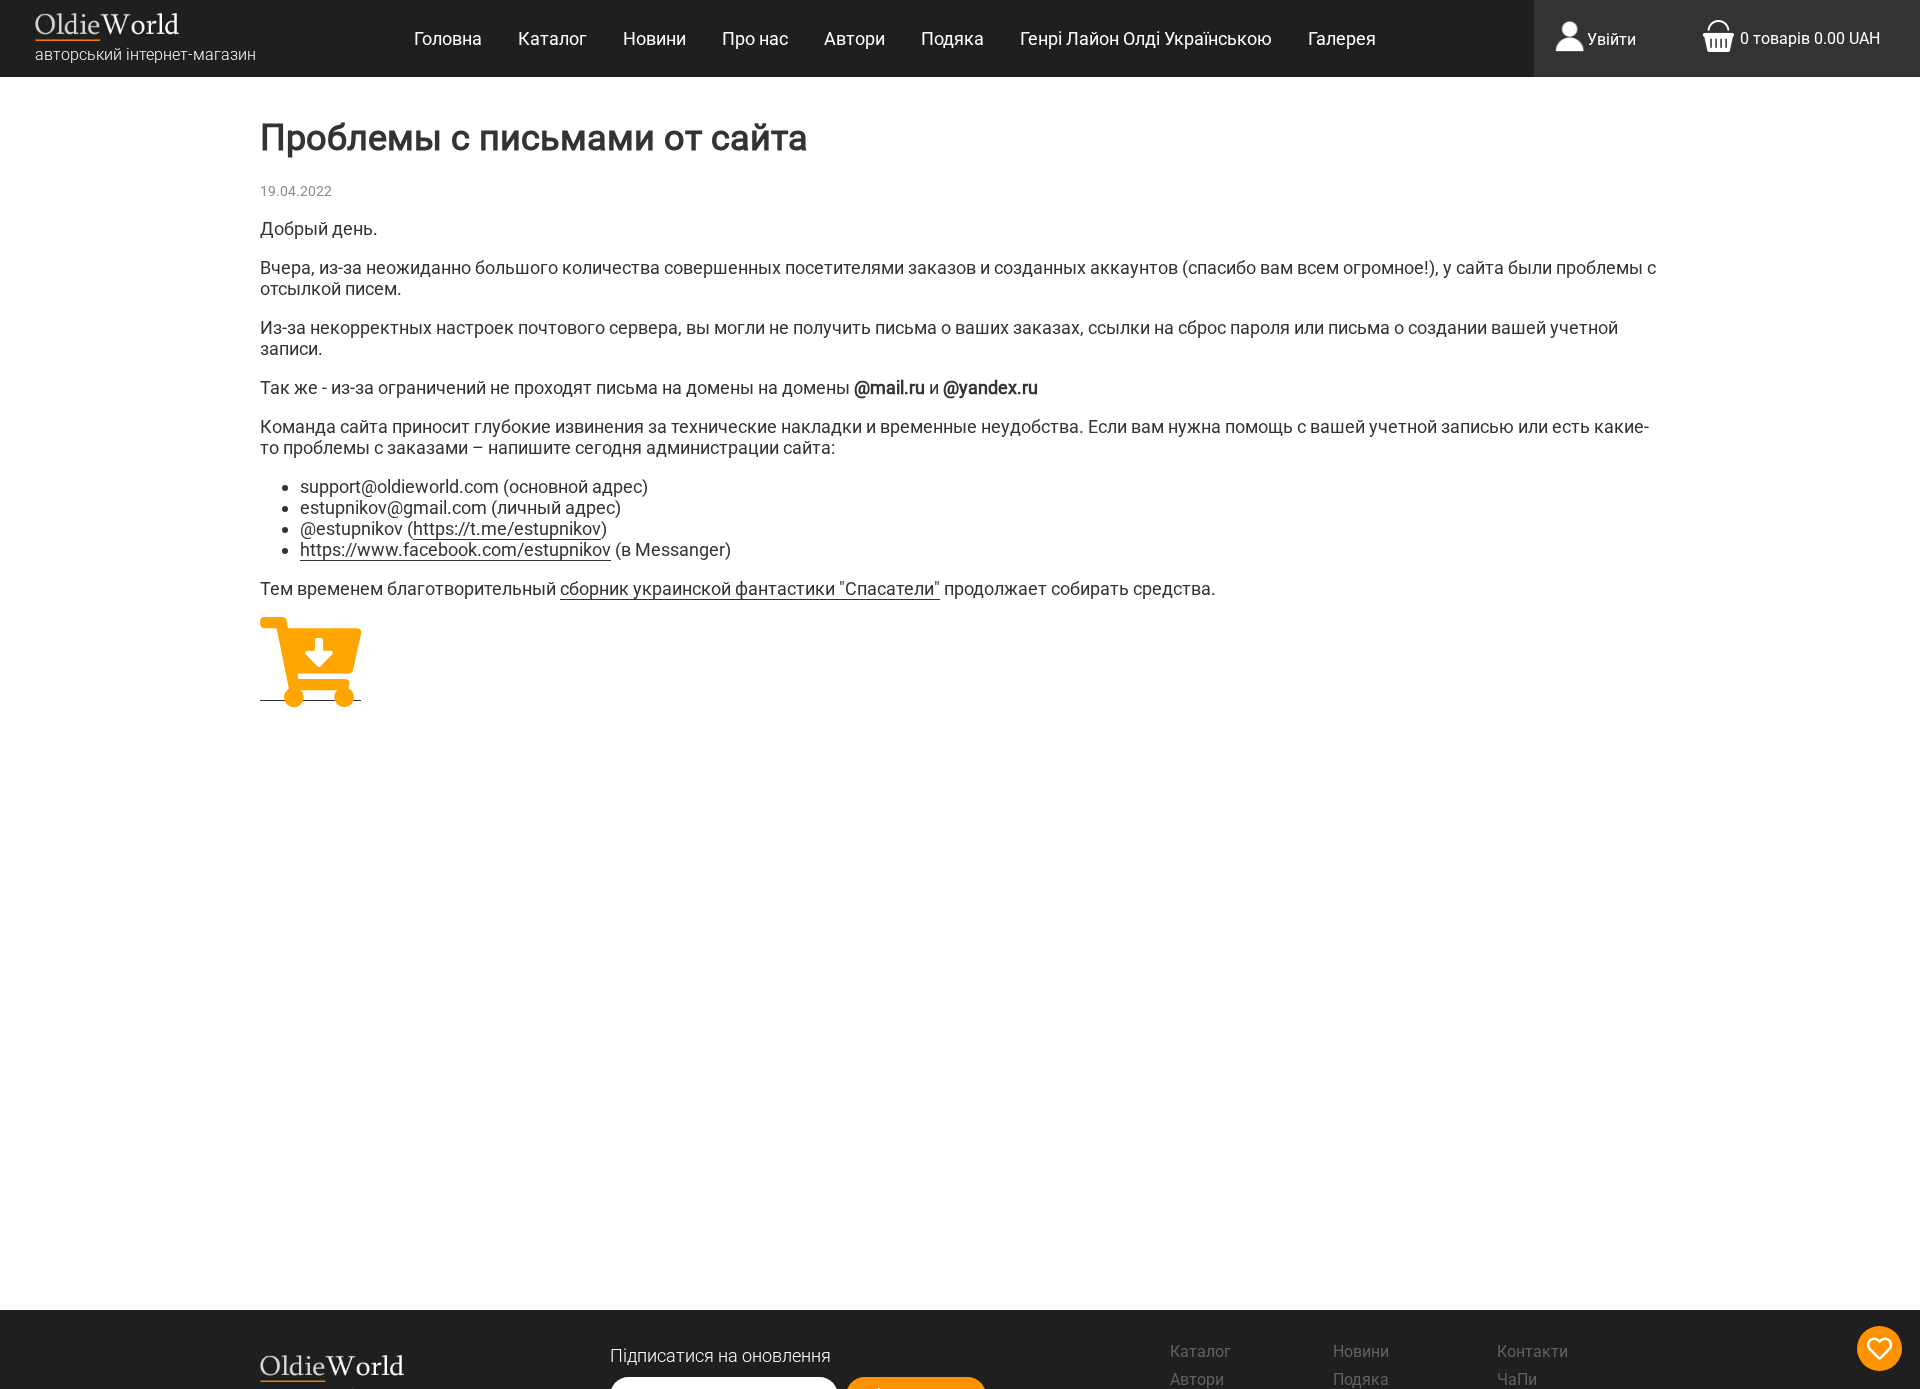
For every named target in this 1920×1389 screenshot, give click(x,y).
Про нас (755, 38)
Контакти (1532, 1351)
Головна (448, 38)
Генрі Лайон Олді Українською (1146, 38)
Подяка (952, 38)
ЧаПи (1517, 1379)
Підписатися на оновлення (720, 1355)
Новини (654, 38)
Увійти (1611, 39)
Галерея (1342, 38)
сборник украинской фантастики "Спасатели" (750, 588)
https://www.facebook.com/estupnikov (455, 549)
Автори (854, 38)
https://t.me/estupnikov (507, 528)
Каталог (552, 38)
